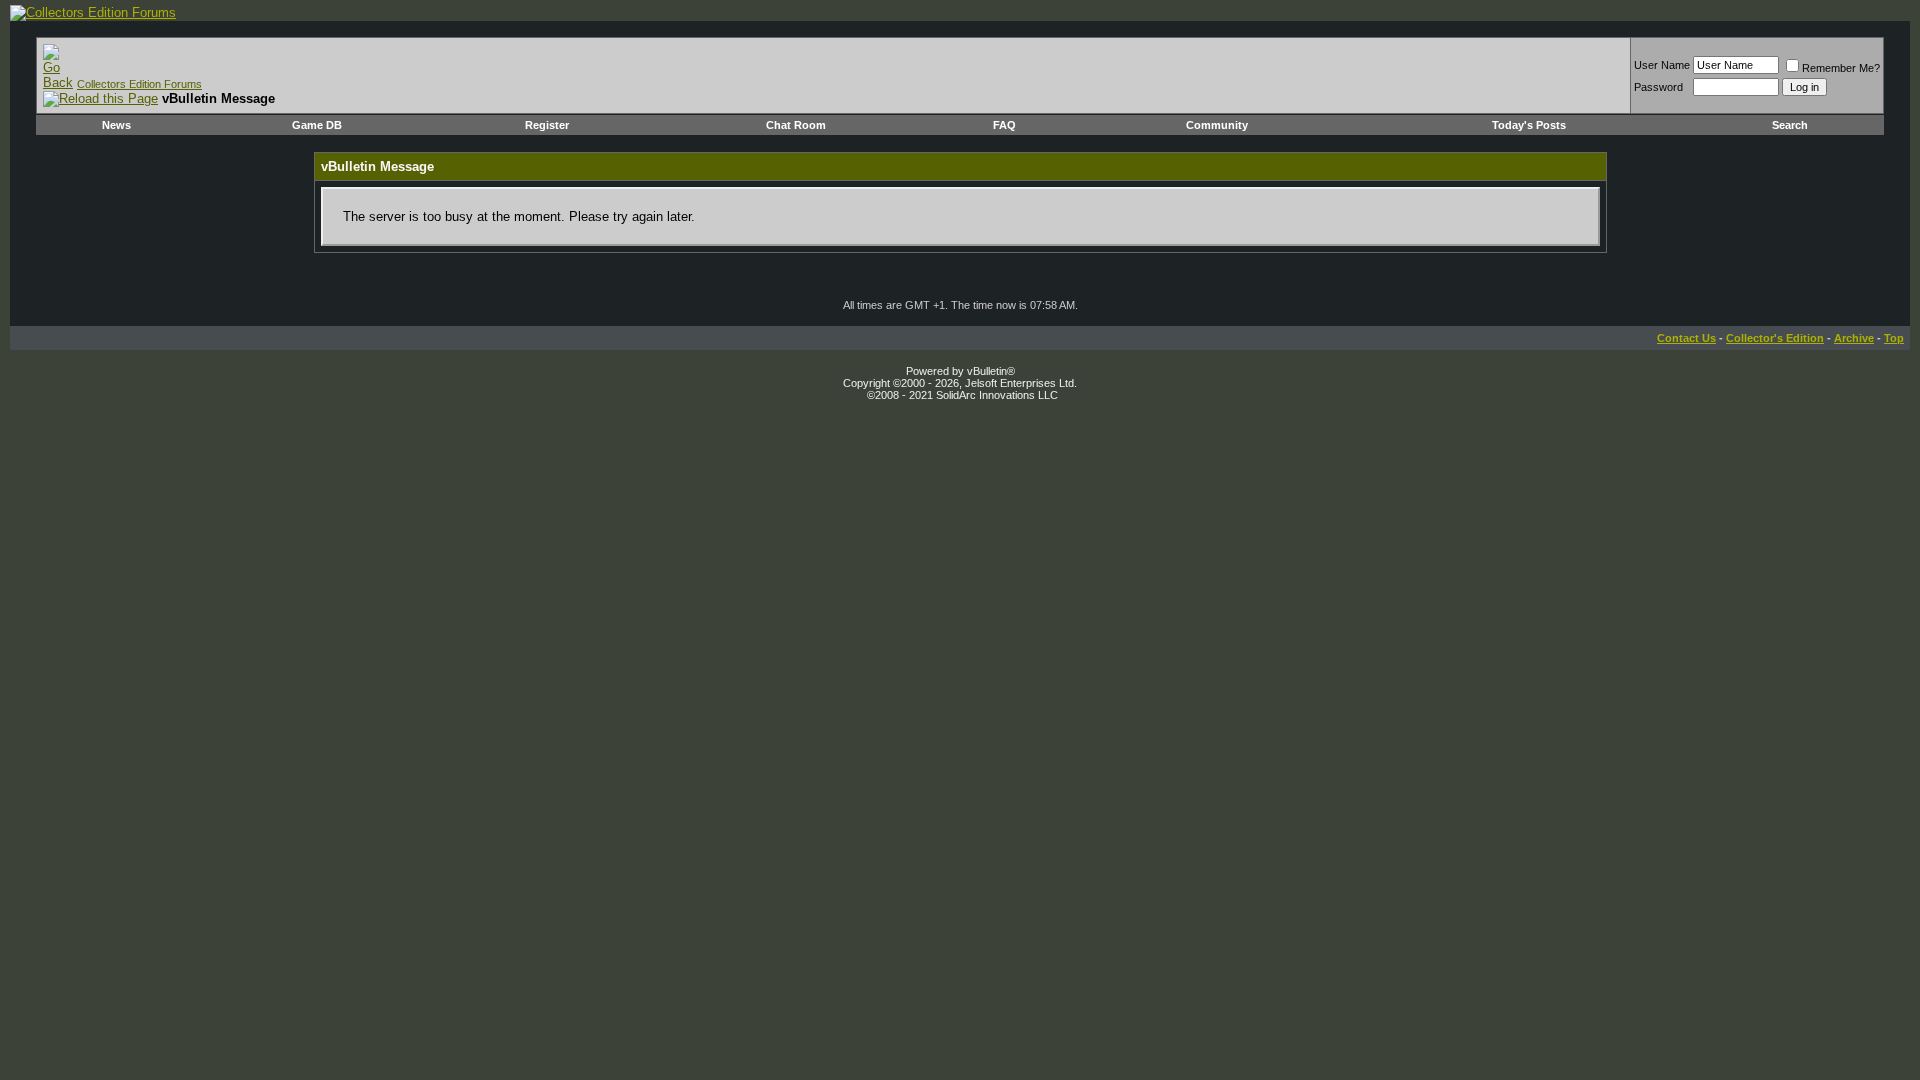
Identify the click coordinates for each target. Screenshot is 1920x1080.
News (116, 125)
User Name (1662, 65)
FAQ (1004, 125)
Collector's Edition (1775, 338)
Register (547, 125)
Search (1790, 125)
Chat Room (796, 125)
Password (1658, 87)
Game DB (317, 125)
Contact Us (1686, 338)
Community (1217, 125)
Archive (1854, 338)
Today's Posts (1529, 125)
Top (1894, 338)
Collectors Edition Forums (139, 84)
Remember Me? (1841, 68)
